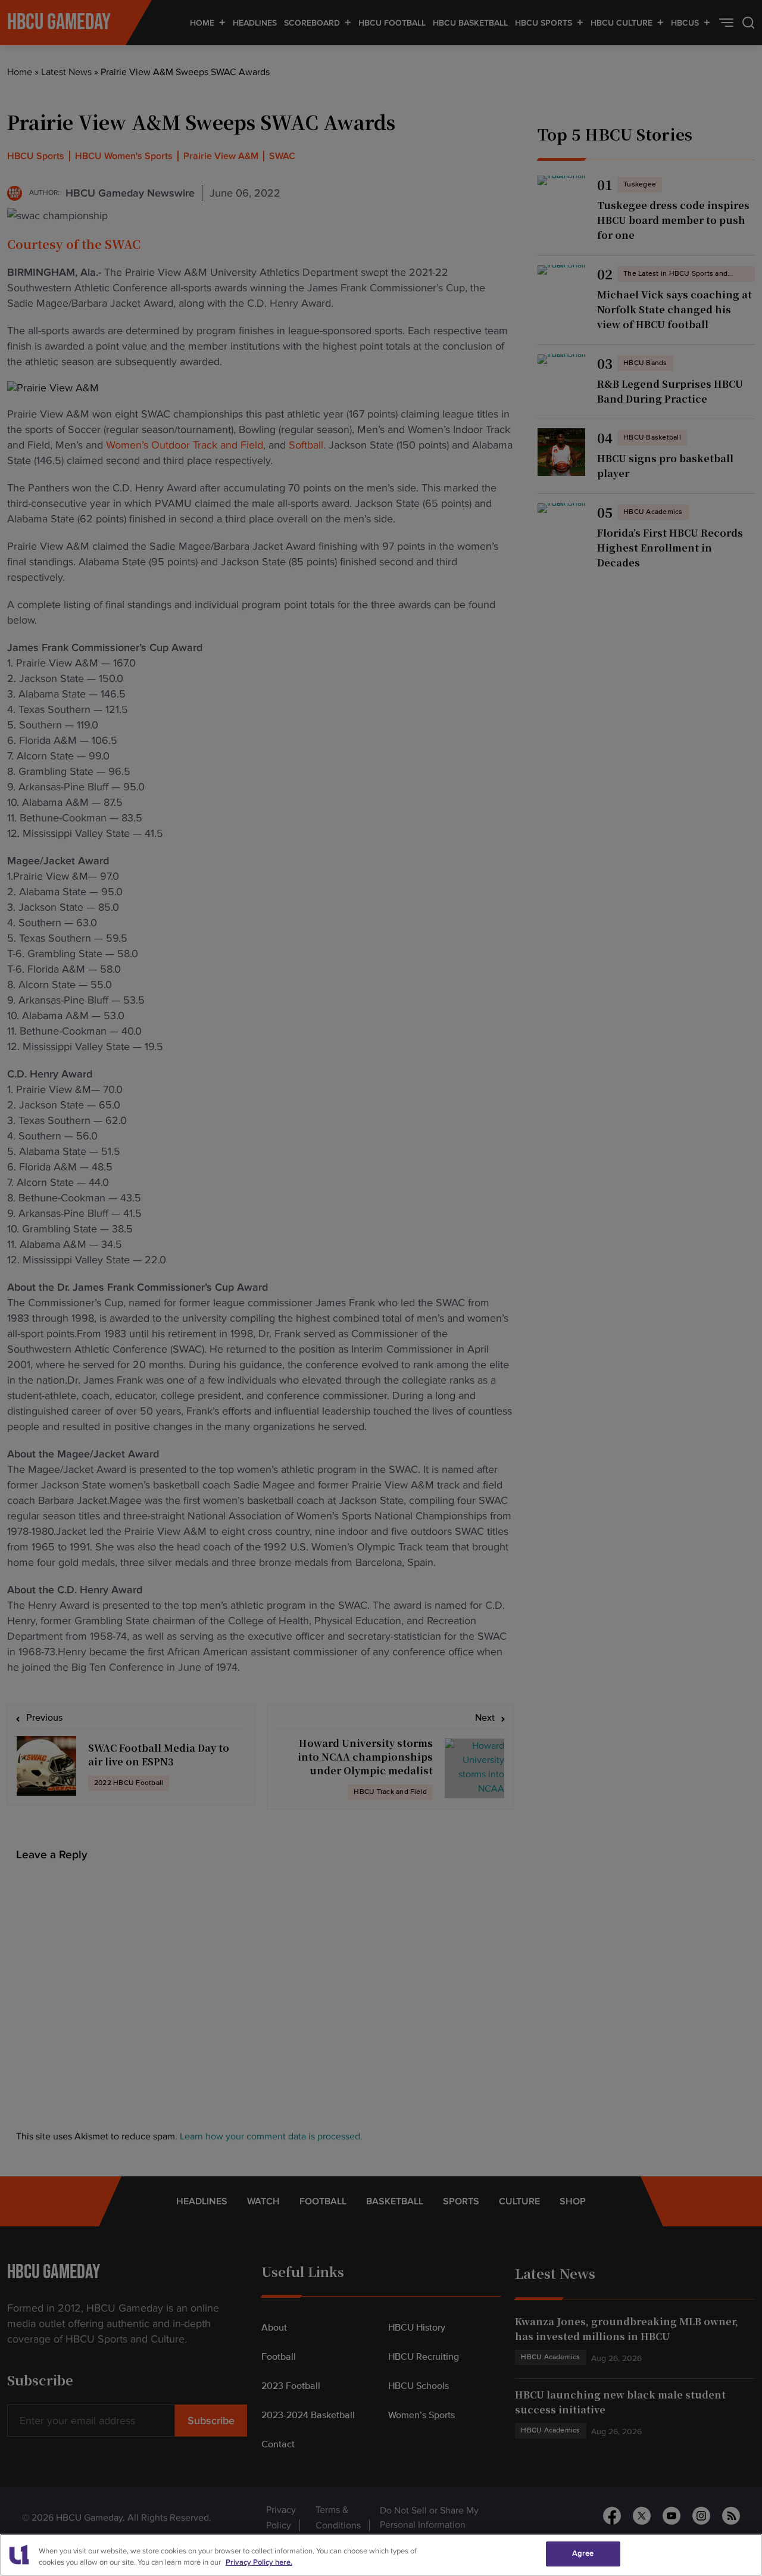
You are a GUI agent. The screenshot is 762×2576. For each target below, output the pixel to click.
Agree (583, 2553)
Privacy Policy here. (259, 2563)
